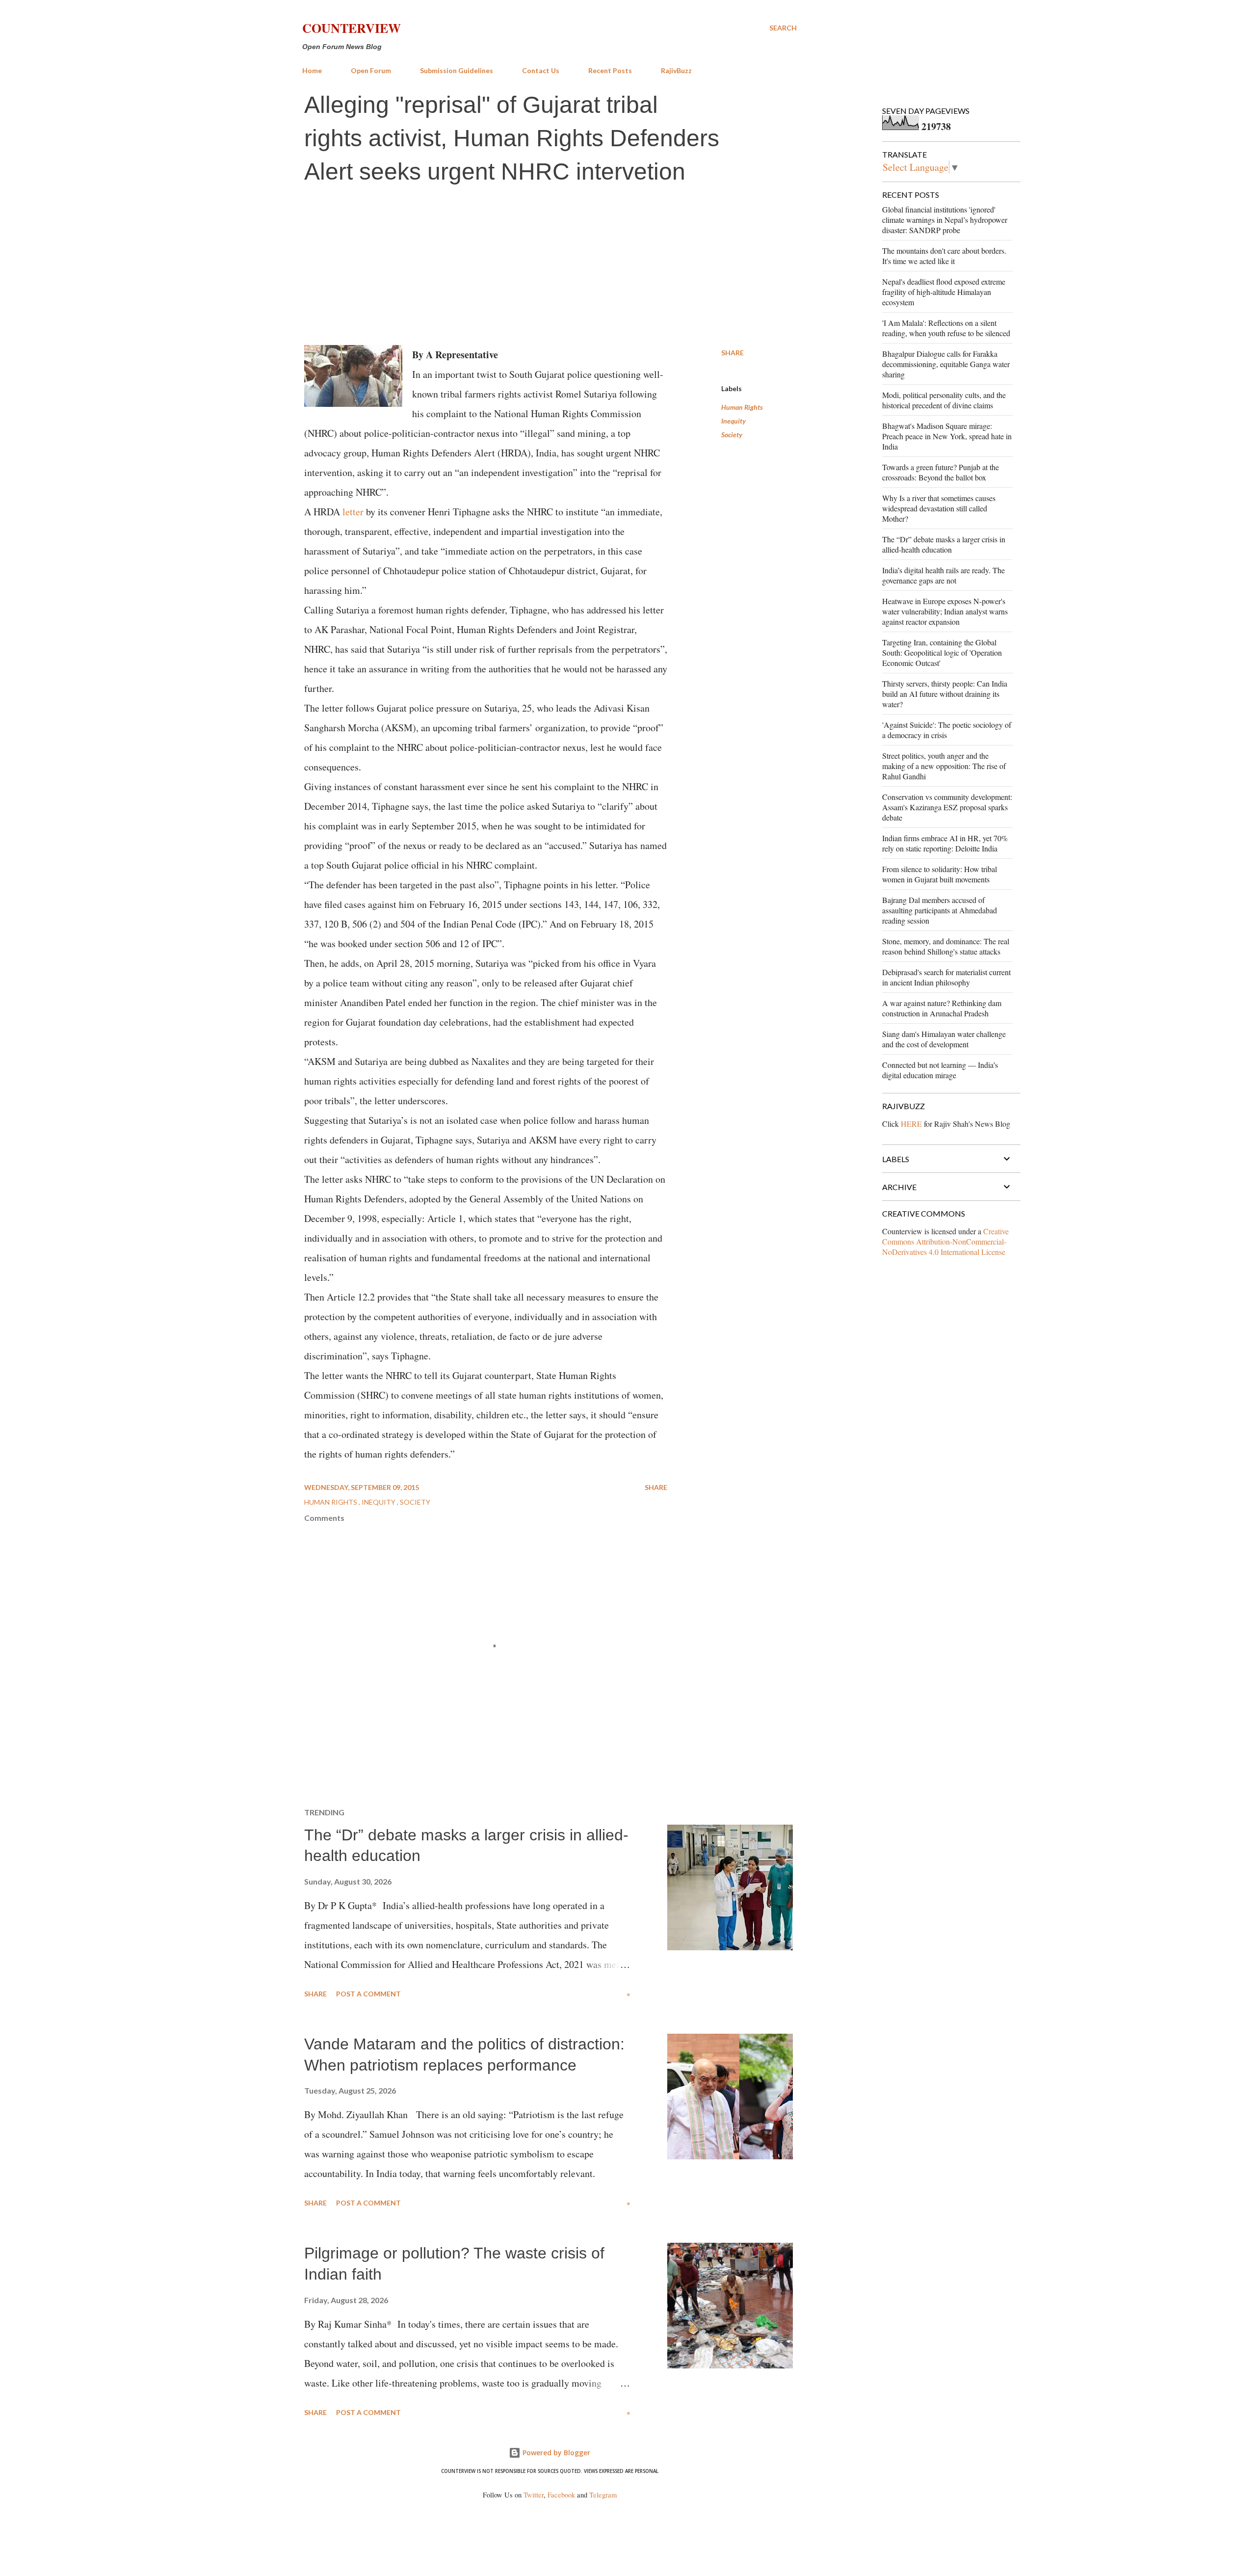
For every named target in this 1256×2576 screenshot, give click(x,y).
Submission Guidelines (457, 70)
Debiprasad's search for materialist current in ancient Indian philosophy (946, 977)
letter (353, 512)
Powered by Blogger (555, 2453)
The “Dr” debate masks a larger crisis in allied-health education (944, 544)
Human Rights (742, 407)
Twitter (534, 2495)
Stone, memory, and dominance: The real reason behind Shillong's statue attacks (946, 946)
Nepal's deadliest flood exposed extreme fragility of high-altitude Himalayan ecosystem (944, 292)
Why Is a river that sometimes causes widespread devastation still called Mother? (939, 508)
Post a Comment (368, 1994)
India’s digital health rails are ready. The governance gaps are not (943, 575)
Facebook (561, 2495)
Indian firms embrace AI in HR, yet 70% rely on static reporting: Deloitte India (945, 843)
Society (732, 435)
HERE (911, 1124)
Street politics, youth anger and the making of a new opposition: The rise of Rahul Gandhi (944, 766)
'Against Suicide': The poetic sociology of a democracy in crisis (947, 730)
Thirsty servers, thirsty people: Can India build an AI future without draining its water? (945, 694)
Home (312, 70)
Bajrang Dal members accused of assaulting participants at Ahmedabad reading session (940, 910)
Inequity (733, 421)
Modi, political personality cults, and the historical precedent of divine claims (944, 400)
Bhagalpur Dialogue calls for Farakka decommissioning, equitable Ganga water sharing (946, 364)
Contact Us (541, 70)
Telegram (603, 2495)
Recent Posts (610, 70)
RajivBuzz (676, 70)
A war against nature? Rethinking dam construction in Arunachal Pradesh (942, 1008)
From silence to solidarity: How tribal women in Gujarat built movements (940, 874)
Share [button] (733, 353)
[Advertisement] (549, 266)
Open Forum (371, 70)
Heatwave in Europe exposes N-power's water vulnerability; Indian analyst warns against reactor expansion (945, 611)
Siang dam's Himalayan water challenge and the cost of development (944, 1039)
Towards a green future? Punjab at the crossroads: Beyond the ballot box (941, 472)
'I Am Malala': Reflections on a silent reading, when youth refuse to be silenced (946, 328)
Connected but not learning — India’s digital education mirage (940, 1070)
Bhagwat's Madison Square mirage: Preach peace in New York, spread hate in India (947, 436)
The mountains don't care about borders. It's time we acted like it (944, 256)
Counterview (352, 28)
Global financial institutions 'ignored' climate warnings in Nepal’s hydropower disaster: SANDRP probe (945, 220)
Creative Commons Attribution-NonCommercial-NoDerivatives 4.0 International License (945, 1241)
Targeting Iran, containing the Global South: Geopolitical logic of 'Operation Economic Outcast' (942, 652)
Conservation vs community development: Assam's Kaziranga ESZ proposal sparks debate (947, 807)
